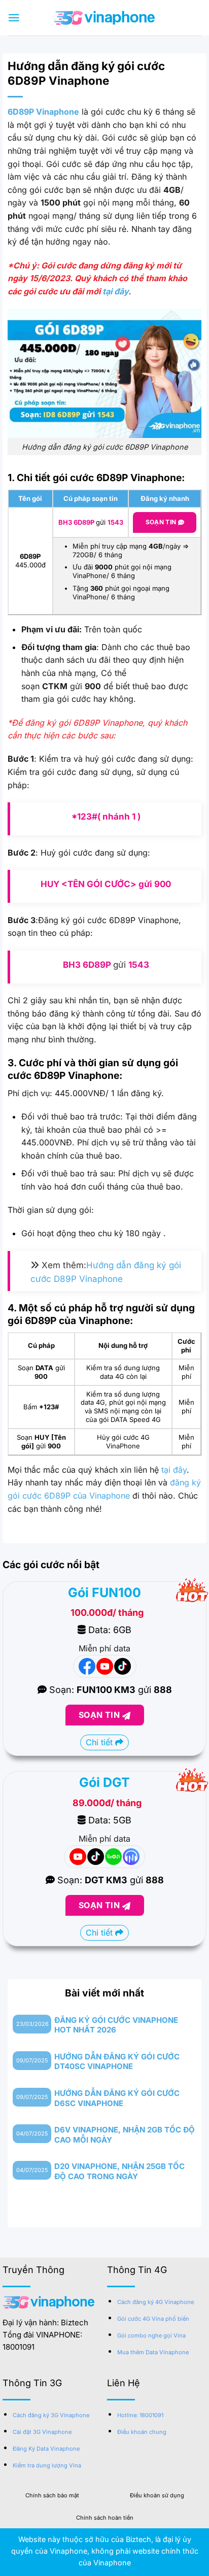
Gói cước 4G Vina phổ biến (153, 2319)
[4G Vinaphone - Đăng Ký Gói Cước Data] (104, 18)
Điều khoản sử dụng (157, 2495)
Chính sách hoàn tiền (105, 2518)
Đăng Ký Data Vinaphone (46, 2449)
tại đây (115, 291)
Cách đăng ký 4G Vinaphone (155, 2302)
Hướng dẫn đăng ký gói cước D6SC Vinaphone (117, 2098)
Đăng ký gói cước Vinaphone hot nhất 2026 (116, 2025)
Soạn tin (162, 522)
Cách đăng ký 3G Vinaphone (51, 2415)
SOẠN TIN (100, 1715)
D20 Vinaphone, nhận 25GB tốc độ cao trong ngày (119, 2171)
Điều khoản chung (142, 2432)
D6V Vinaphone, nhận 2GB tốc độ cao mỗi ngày (125, 2135)
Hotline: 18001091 (140, 2415)
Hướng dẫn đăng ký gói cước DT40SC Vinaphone (117, 2062)
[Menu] (14, 18)
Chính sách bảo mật (52, 2495)
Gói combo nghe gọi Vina (151, 2335)
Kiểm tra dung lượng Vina (47, 2465)
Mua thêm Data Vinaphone (153, 2352)
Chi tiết (100, 1742)
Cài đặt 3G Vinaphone (42, 2432)
